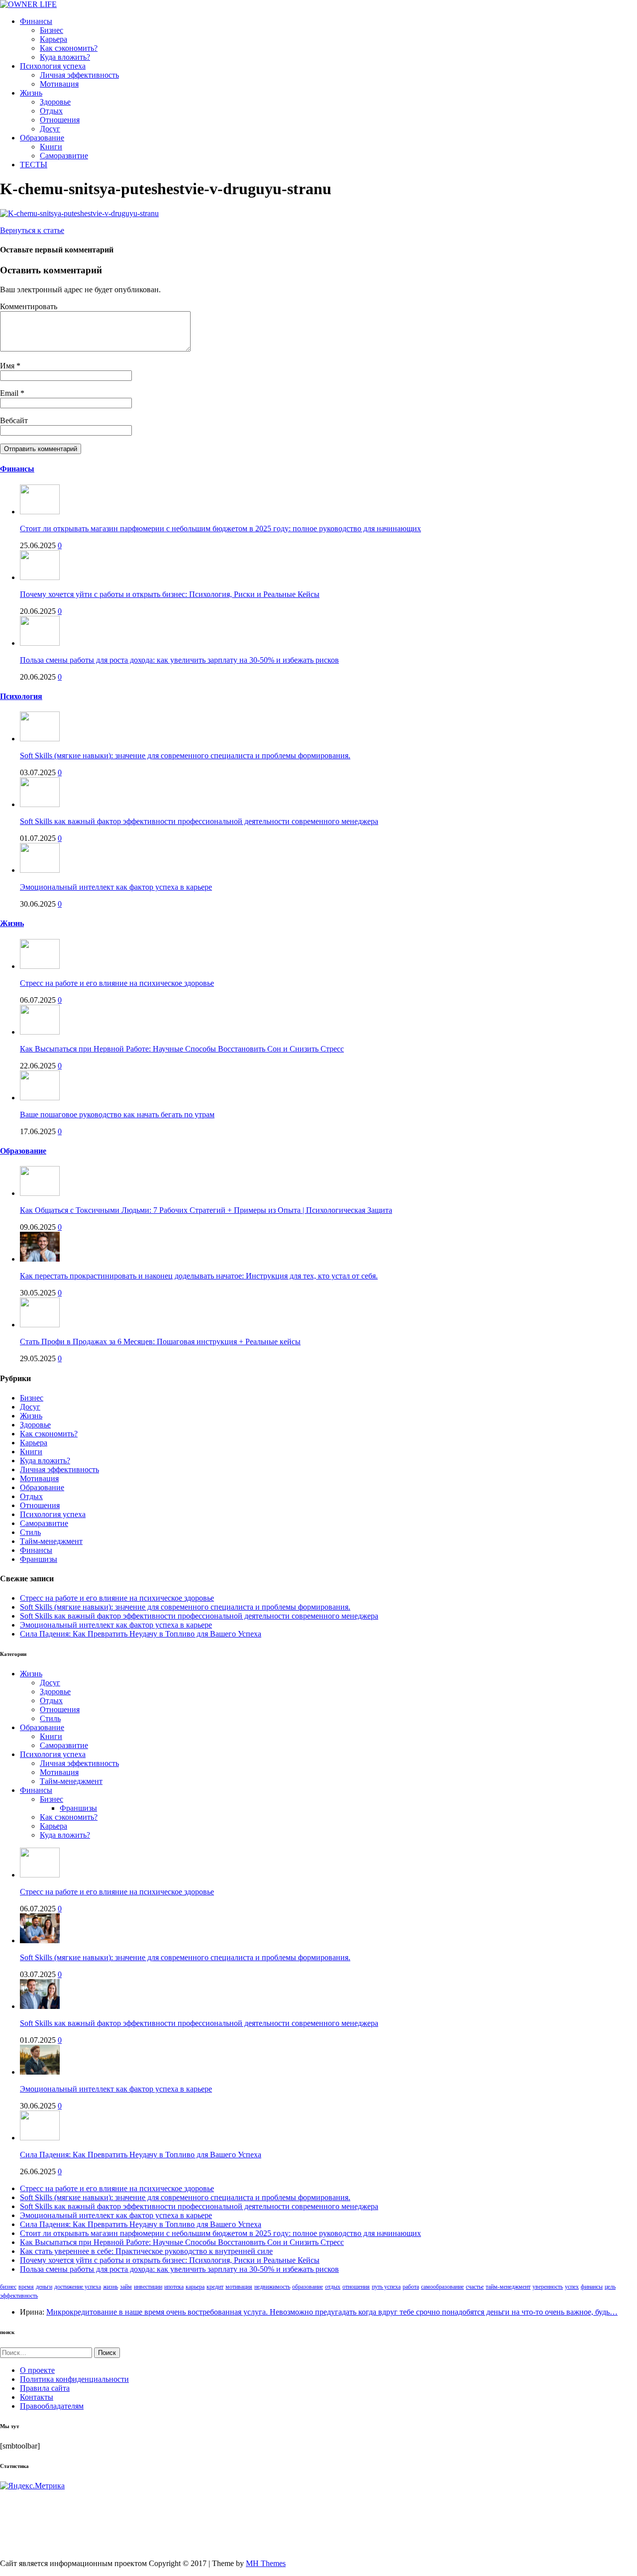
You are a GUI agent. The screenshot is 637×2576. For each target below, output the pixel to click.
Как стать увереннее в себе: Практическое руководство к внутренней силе (146, 2251)
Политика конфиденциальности (74, 2379)
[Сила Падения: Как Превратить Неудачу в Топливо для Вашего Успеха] (40, 2138)
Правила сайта (45, 2388)
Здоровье (55, 102)
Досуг (50, 129)
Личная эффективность (79, 75)
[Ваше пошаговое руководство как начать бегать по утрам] (40, 1098)
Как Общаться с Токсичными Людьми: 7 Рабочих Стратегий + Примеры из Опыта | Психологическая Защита (206, 1210)
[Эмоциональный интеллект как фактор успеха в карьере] (40, 870)
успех (572, 2287)
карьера (195, 2287)
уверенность (548, 2287)
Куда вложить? (65, 57)
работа (411, 2287)
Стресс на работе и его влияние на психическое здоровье (117, 983)
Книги (51, 147)
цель (610, 2287)
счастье (475, 2287)
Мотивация (59, 84)
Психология (21, 696)
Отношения (60, 120)
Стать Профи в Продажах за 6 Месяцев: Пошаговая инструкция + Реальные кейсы (160, 1342)
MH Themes (266, 2563)
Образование (42, 138)
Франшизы (39, 1559)
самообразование (442, 2287)
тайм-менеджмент (508, 2287)
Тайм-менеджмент (51, 1541)
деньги (44, 2287)
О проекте (37, 2370)
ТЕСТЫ (34, 165)
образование (308, 2287)
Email (10, 393)
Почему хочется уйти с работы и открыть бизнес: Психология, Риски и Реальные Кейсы (170, 594)
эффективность (19, 2296)
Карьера (53, 39)
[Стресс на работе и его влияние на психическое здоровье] (40, 966)
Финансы (36, 21)
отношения (356, 2287)
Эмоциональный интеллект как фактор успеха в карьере (116, 887)
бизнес (8, 2287)
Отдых (51, 111)
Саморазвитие (64, 156)
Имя (8, 366)
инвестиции (148, 2287)
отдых (333, 2287)
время (26, 2287)
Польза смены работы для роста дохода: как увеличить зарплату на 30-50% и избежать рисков (179, 660)
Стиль (30, 1532)
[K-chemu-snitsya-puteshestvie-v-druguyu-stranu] (79, 213)
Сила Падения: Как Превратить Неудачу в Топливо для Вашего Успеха (141, 1634)
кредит (215, 2287)
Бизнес (52, 30)
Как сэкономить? (69, 48)
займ (126, 2287)
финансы (592, 2287)
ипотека (174, 2287)
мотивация (239, 2287)
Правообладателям (52, 2406)
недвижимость (272, 2287)
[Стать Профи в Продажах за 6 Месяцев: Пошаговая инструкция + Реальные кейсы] (40, 1325)
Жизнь (31, 93)
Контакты (37, 2397)
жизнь (110, 2287)
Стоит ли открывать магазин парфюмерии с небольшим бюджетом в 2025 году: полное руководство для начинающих (220, 528)
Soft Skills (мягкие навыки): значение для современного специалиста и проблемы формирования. (185, 756)
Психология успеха (53, 66)
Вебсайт (14, 420)
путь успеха (386, 2287)
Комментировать (29, 306)
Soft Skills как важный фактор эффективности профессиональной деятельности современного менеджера (199, 821)
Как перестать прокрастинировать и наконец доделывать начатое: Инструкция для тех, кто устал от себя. (199, 1276)
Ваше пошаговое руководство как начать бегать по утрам (117, 1114)
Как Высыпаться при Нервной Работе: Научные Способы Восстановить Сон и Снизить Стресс (182, 1049)
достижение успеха (78, 2287)
